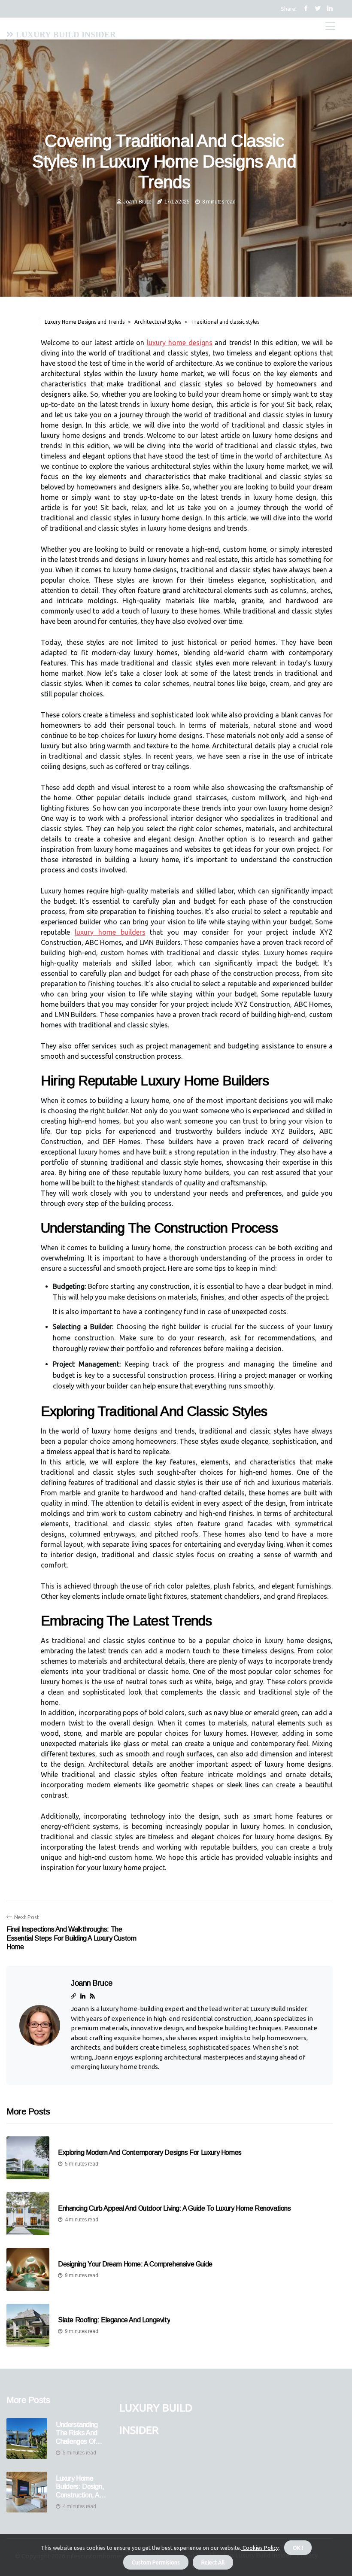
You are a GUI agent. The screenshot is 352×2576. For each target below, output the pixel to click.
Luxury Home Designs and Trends (85, 322)
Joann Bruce (137, 202)
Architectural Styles (158, 322)
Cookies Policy (260, 2548)
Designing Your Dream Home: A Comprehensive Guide (135, 2264)
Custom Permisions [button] (156, 2562)
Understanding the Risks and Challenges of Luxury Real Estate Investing (80, 2433)
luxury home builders (110, 932)
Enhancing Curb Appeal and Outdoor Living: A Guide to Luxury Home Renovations (174, 2208)
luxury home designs (179, 343)
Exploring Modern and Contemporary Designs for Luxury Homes (150, 2152)
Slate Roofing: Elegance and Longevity (114, 2320)
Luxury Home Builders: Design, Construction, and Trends (81, 2487)
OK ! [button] (298, 2548)
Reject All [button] (213, 2562)
